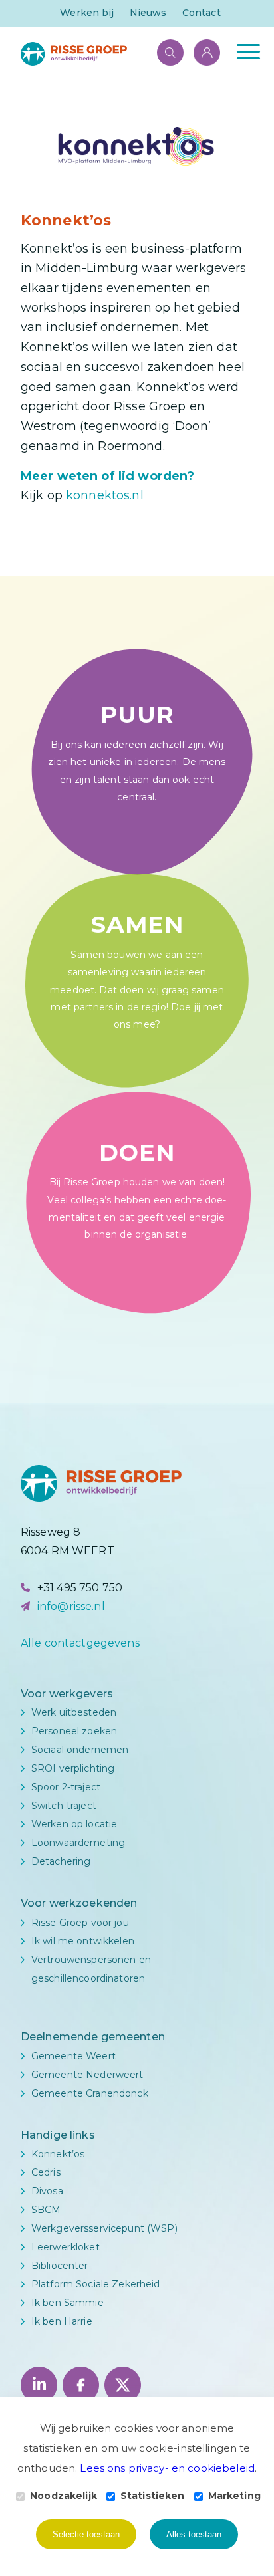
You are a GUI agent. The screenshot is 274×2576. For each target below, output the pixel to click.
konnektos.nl (103, 495)
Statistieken (153, 2496)
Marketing (234, 2496)
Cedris (46, 2172)
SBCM (46, 2210)
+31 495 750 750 (80, 1588)
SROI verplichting (73, 1768)
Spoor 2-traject (66, 1787)
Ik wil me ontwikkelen (83, 1941)
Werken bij (87, 13)
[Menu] (242, 51)
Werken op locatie (74, 1824)
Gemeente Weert (73, 2056)
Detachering (61, 1861)
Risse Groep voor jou (80, 1923)
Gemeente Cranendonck (90, 2093)
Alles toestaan (194, 2534)
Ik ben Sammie (68, 2303)
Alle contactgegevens (80, 1643)
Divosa (47, 2191)
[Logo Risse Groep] (114, 54)
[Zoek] (164, 51)
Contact (202, 13)
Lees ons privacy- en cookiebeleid (167, 2468)
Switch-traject (64, 1806)
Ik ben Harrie (62, 2321)
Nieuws (148, 13)
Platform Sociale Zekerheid (96, 2284)
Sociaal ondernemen (80, 1750)
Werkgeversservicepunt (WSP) (104, 2228)
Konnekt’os (58, 2154)
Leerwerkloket (66, 2247)
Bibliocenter (60, 2266)
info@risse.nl (71, 1606)
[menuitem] (87, 13)
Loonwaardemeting (78, 1843)
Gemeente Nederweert (87, 2075)
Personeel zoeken (74, 1731)
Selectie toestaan (86, 2534)
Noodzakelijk (64, 2496)
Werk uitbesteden (74, 1712)
